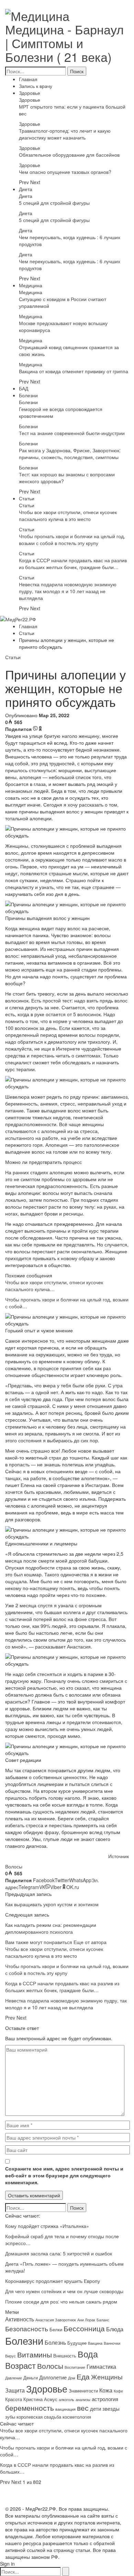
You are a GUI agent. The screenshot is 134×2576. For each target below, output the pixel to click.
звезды (111, 2408)
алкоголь (66, 2400)
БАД (24, 388)
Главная (28, 79)
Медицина (31, 285)
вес (83, 2408)
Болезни (28, 395)
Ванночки (112, 2343)
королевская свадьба (39, 2417)
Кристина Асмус (40, 2399)
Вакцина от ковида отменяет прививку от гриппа (74, 371)
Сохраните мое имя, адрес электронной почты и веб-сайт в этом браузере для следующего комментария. (64, 2175)
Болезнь (55, 2342)
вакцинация (65, 2409)
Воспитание (75, 2367)
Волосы (14, 1866)
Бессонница (84, 2328)
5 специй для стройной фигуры (54, 203)
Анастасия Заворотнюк (56, 2320)
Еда (83, 2376)
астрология (105, 2399)
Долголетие (53, 2377)
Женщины (107, 2377)
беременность (30, 2407)
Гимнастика (101, 2366)
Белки (56, 2329)
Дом (72, 2378)
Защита (15, 2390)
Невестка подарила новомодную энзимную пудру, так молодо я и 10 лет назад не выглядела (68, 591)
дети (96, 2408)
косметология (77, 2417)
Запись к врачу (36, 86)
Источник (119, 1856)
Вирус (10, 2356)
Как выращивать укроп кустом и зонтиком (52, 1904)
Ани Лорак (86, 2320)
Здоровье (30, 93)
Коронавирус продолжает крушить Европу (53, 2281)
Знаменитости (83, 2391)
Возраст (20, 2365)
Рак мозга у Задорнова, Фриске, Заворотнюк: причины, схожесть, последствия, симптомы (70, 454)
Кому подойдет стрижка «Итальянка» (47, 2226)
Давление (14, 2378)
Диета (26, 189)
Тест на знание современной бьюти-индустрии (72, 433)
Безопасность (27, 2329)
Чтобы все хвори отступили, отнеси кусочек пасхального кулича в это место (68, 515)
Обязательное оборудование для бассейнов (69, 155)
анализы (83, 2400)
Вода (88, 2354)
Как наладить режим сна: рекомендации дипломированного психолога (51, 1928)
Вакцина (95, 2343)
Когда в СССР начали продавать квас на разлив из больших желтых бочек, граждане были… (73, 564)
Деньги (31, 2378)
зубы (10, 2417)
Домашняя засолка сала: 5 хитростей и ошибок (59, 2253)
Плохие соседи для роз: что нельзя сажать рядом (61, 2301)
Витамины (35, 2354)
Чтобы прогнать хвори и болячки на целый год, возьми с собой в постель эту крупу (72, 540)
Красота (14, 2399)
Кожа (106, 2390)
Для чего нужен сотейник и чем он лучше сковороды (64, 2291)
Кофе (118, 2391)
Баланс (103, 2320)
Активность (20, 2319)
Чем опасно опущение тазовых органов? (65, 172)
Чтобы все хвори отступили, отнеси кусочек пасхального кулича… (54, 1286)
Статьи (27, 498)
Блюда (115, 2329)
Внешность (65, 2356)
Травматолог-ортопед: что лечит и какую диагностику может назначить (65, 134)
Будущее (77, 2343)
